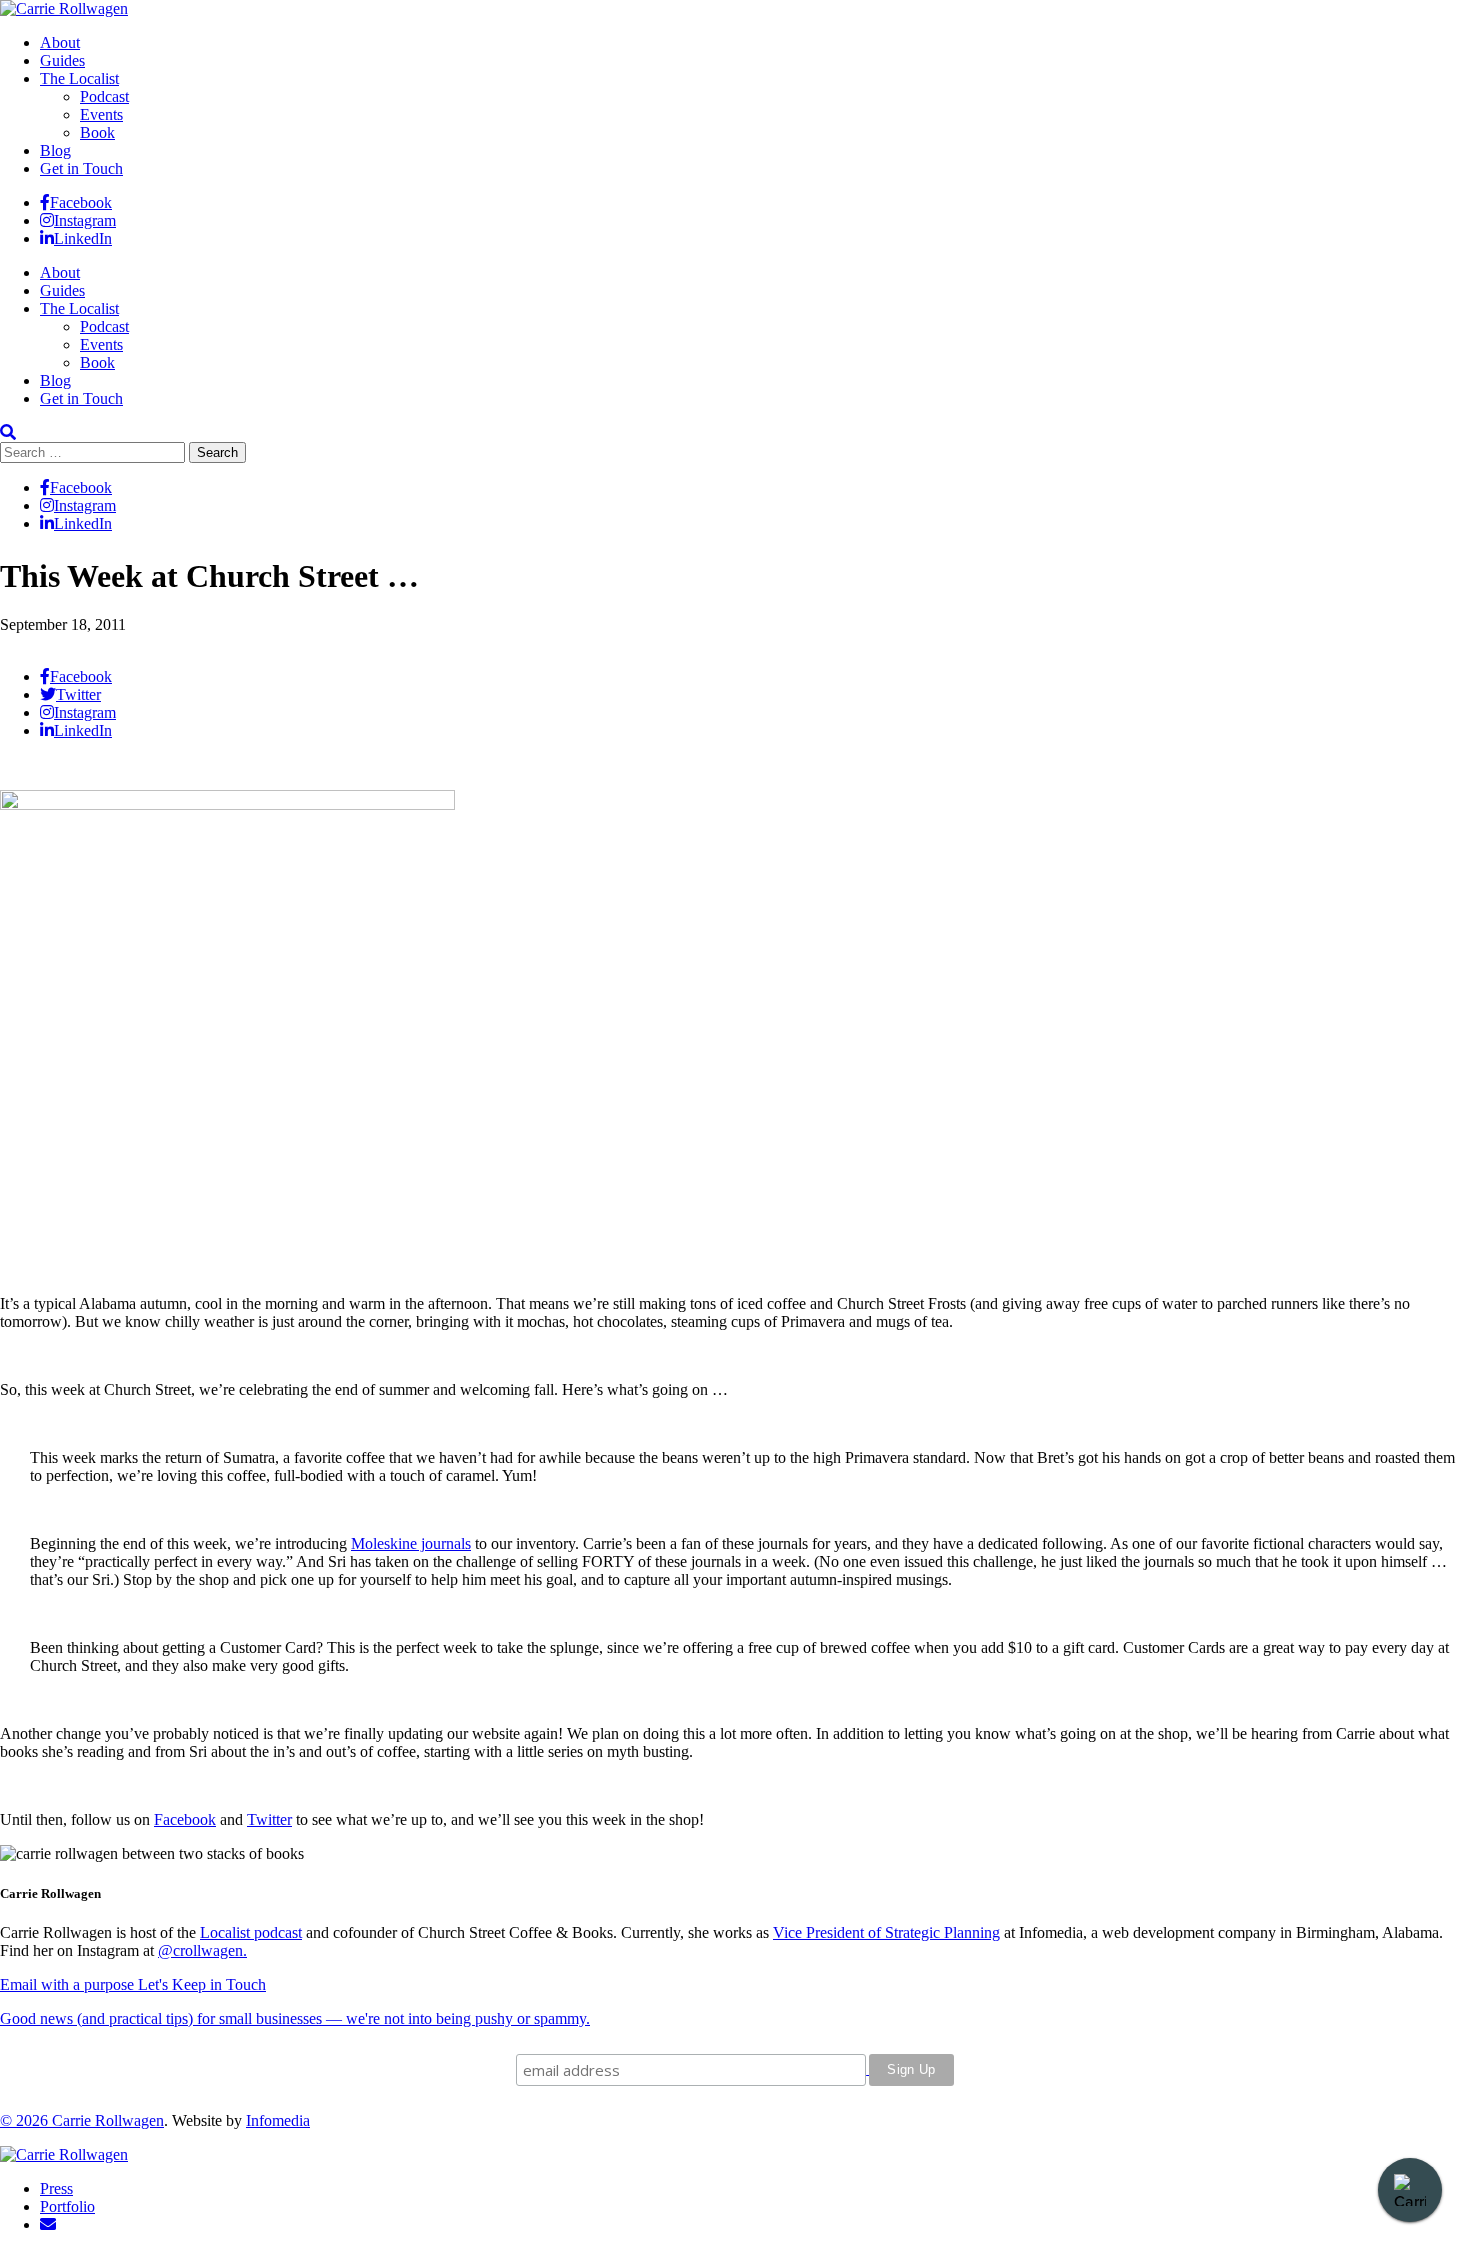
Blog (55, 150)
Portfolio (67, 2206)
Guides (62, 60)
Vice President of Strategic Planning (886, 1932)
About (60, 42)
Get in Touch (81, 168)
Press (56, 2188)
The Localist (79, 78)
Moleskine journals (411, 1543)
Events (101, 114)
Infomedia (278, 2120)
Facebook (185, 1819)
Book (97, 132)
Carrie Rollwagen (108, 2120)
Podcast (104, 96)
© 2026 (26, 2120)
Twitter (269, 1819)
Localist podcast (251, 1932)
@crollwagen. (202, 1950)
